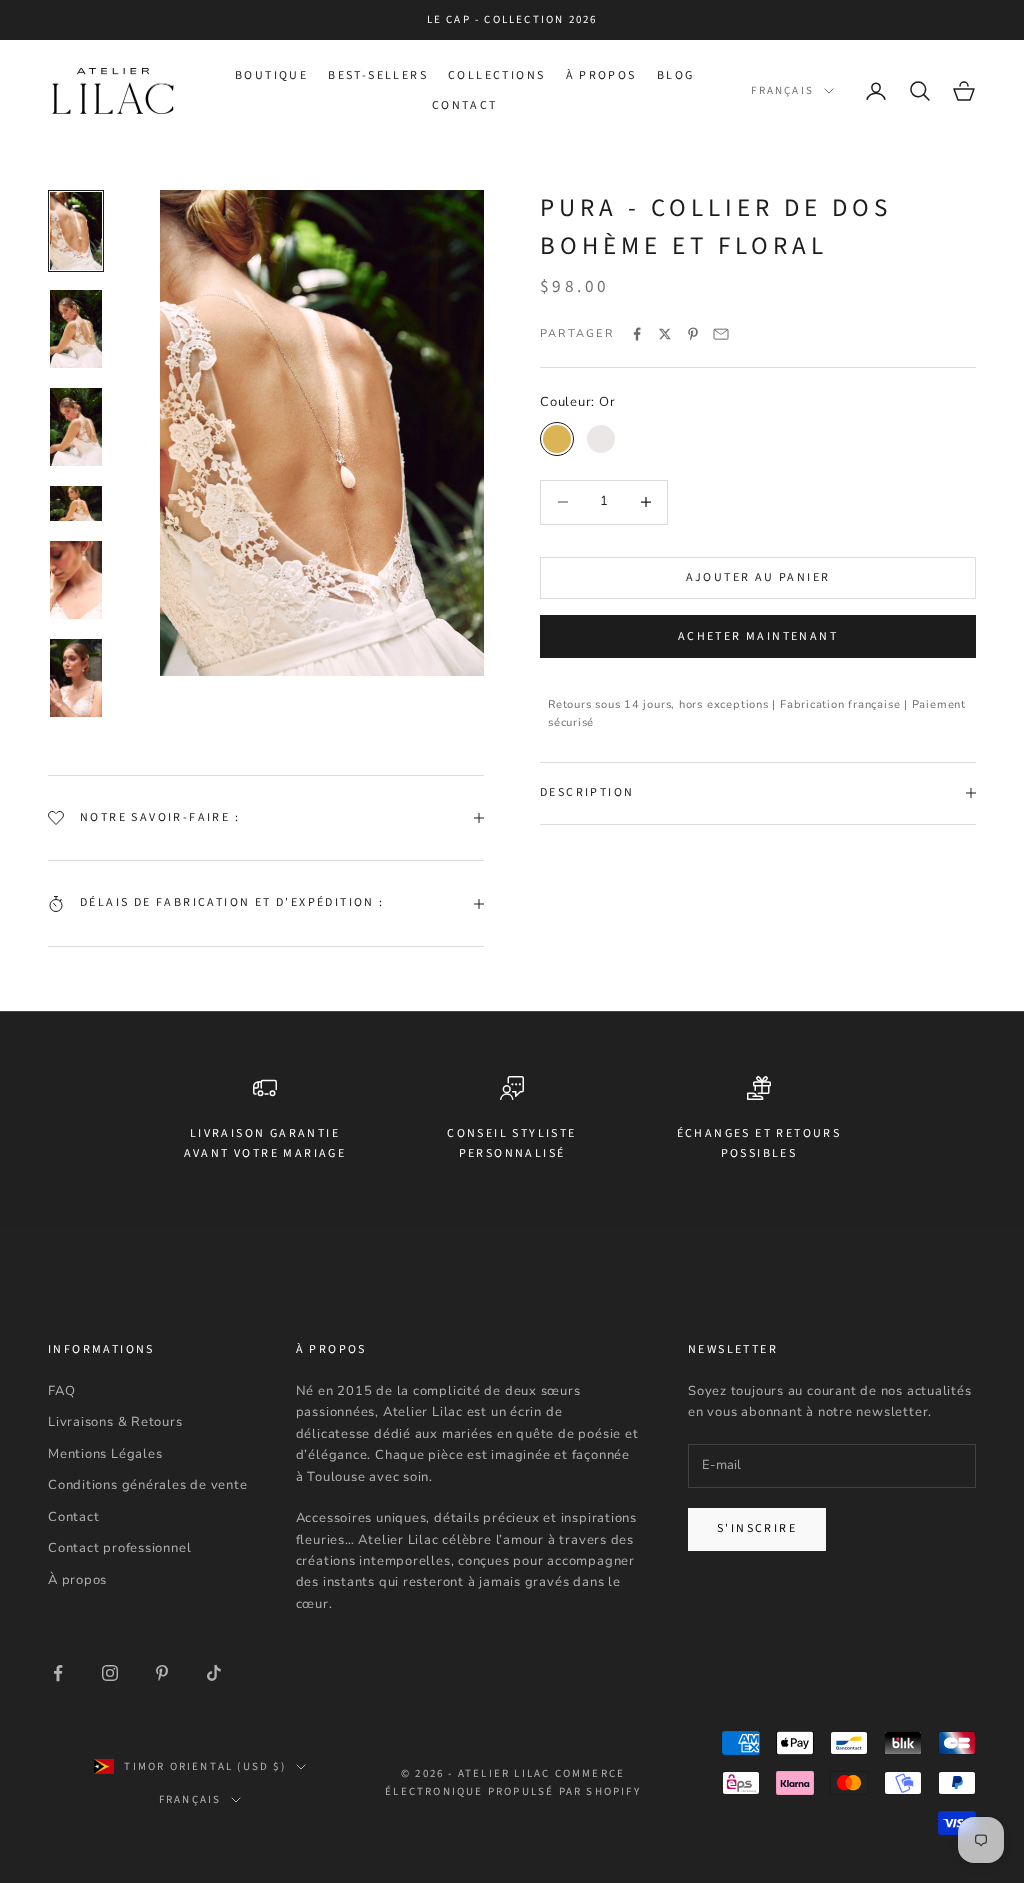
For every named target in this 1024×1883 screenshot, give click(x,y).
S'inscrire (757, 1528)
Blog (676, 75)
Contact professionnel (119, 1548)
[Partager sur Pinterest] (693, 334)
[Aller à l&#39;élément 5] (76, 580)
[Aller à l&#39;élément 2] (76, 329)
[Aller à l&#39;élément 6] (76, 678)
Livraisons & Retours (115, 1422)
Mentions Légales (105, 1454)
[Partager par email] (721, 334)
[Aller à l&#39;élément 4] (76, 503)
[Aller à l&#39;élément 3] (76, 427)
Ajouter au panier (758, 577)
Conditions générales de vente (148, 1485)
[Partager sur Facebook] (637, 334)
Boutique (271, 75)
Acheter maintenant (758, 636)
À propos (601, 75)
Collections (496, 75)
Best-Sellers (378, 75)
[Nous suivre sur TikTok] (214, 1673)
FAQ (61, 1391)
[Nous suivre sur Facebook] (58, 1673)
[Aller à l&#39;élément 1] (76, 231)
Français (782, 90)
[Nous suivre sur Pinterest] (162, 1673)
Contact (465, 105)
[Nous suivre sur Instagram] (110, 1673)
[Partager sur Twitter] (665, 334)
